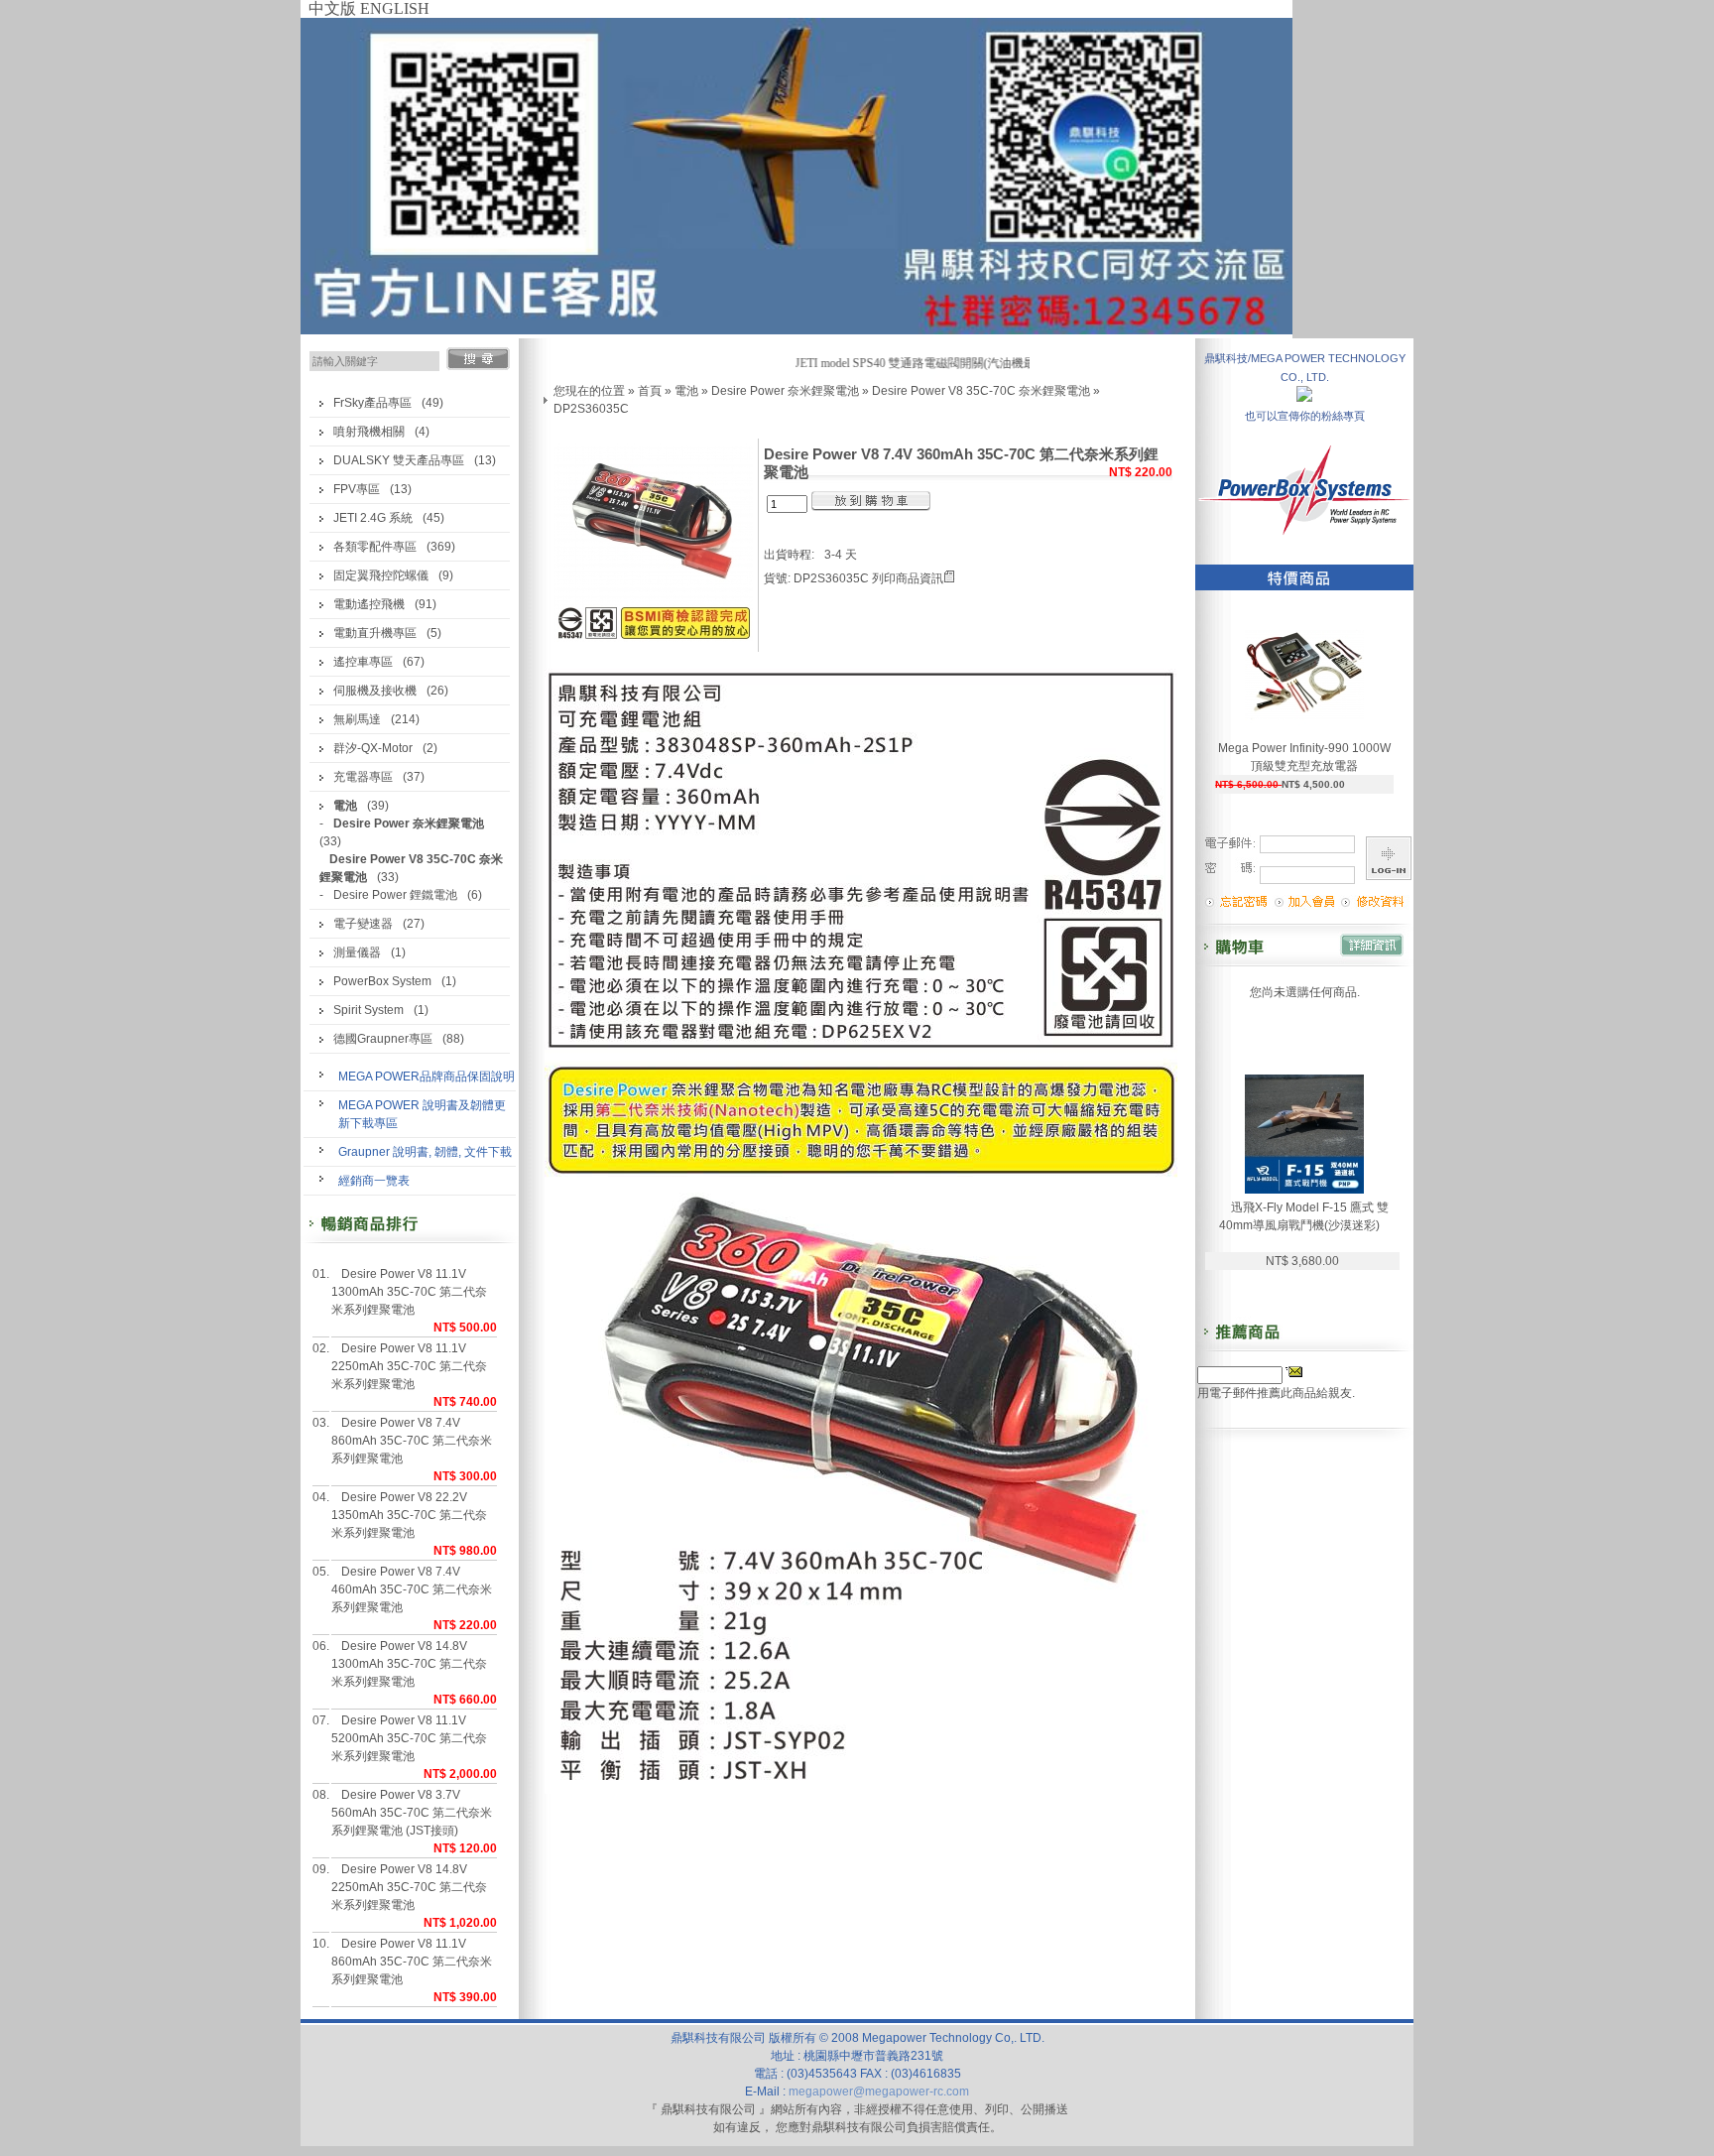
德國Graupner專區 (383, 1039)
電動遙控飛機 (369, 604)
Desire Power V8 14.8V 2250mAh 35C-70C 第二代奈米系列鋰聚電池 (409, 1887)
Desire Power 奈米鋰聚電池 (785, 391)
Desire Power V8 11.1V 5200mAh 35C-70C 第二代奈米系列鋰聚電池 (409, 1738)
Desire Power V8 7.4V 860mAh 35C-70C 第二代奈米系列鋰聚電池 (412, 1441)
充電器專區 (363, 777)
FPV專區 (357, 489)
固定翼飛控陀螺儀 (381, 575)
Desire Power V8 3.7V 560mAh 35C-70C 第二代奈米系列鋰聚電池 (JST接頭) (412, 1813)
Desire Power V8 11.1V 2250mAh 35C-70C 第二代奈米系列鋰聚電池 (409, 1366)
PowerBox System (382, 981)
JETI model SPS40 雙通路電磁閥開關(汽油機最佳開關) (915, 363)
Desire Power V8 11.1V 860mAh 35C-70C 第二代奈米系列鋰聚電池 (412, 1962)
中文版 (332, 8)
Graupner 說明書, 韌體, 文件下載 (425, 1152)
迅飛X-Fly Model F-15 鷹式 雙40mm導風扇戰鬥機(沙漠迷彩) (1304, 1216)
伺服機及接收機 (375, 691)
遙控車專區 (363, 662)
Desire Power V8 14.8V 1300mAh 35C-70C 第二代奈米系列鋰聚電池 (409, 1664)
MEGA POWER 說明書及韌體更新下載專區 (422, 1114)
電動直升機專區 (375, 633)
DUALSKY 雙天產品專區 (399, 460)
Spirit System (368, 1010)
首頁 (650, 391)
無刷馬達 (357, 719)
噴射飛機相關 (369, 432)
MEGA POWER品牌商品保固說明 (427, 1077)
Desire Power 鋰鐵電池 (395, 895)
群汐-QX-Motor (373, 748)
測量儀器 (357, 952)
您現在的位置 (589, 391)
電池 (686, 391)
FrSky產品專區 (372, 403)
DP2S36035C (591, 409)
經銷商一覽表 (374, 1181)
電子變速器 (363, 924)
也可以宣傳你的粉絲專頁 (1305, 416)
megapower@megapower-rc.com (879, 2092)
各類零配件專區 (375, 547)
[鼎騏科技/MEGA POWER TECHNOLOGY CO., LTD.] (1304, 396)
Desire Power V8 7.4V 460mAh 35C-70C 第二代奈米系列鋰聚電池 (412, 1589)
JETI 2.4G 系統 (373, 518)
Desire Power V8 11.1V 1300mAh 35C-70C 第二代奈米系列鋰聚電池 (409, 1292)
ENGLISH (395, 8)
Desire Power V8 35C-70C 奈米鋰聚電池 (981, 391)
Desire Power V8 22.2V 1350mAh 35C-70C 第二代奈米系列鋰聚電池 (409, 1515)
